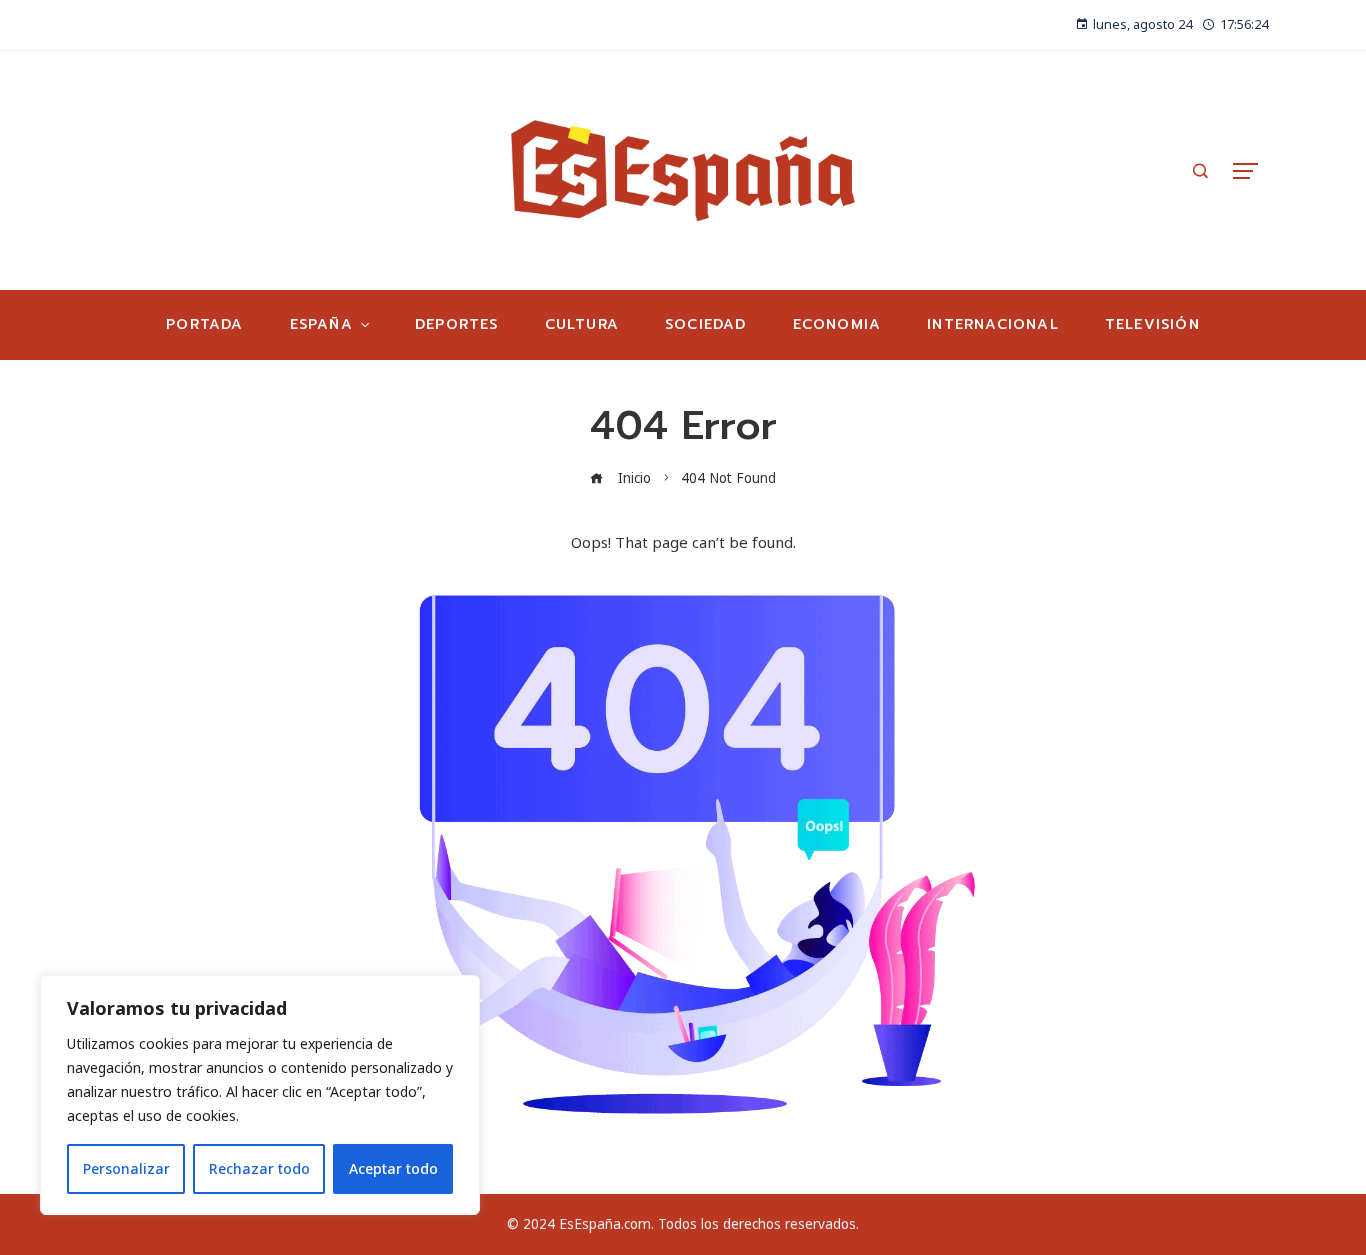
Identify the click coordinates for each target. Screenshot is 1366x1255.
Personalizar (126, 1168)
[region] (260, 1095)
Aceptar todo (393, 1168)
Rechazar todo (259, 1168)
